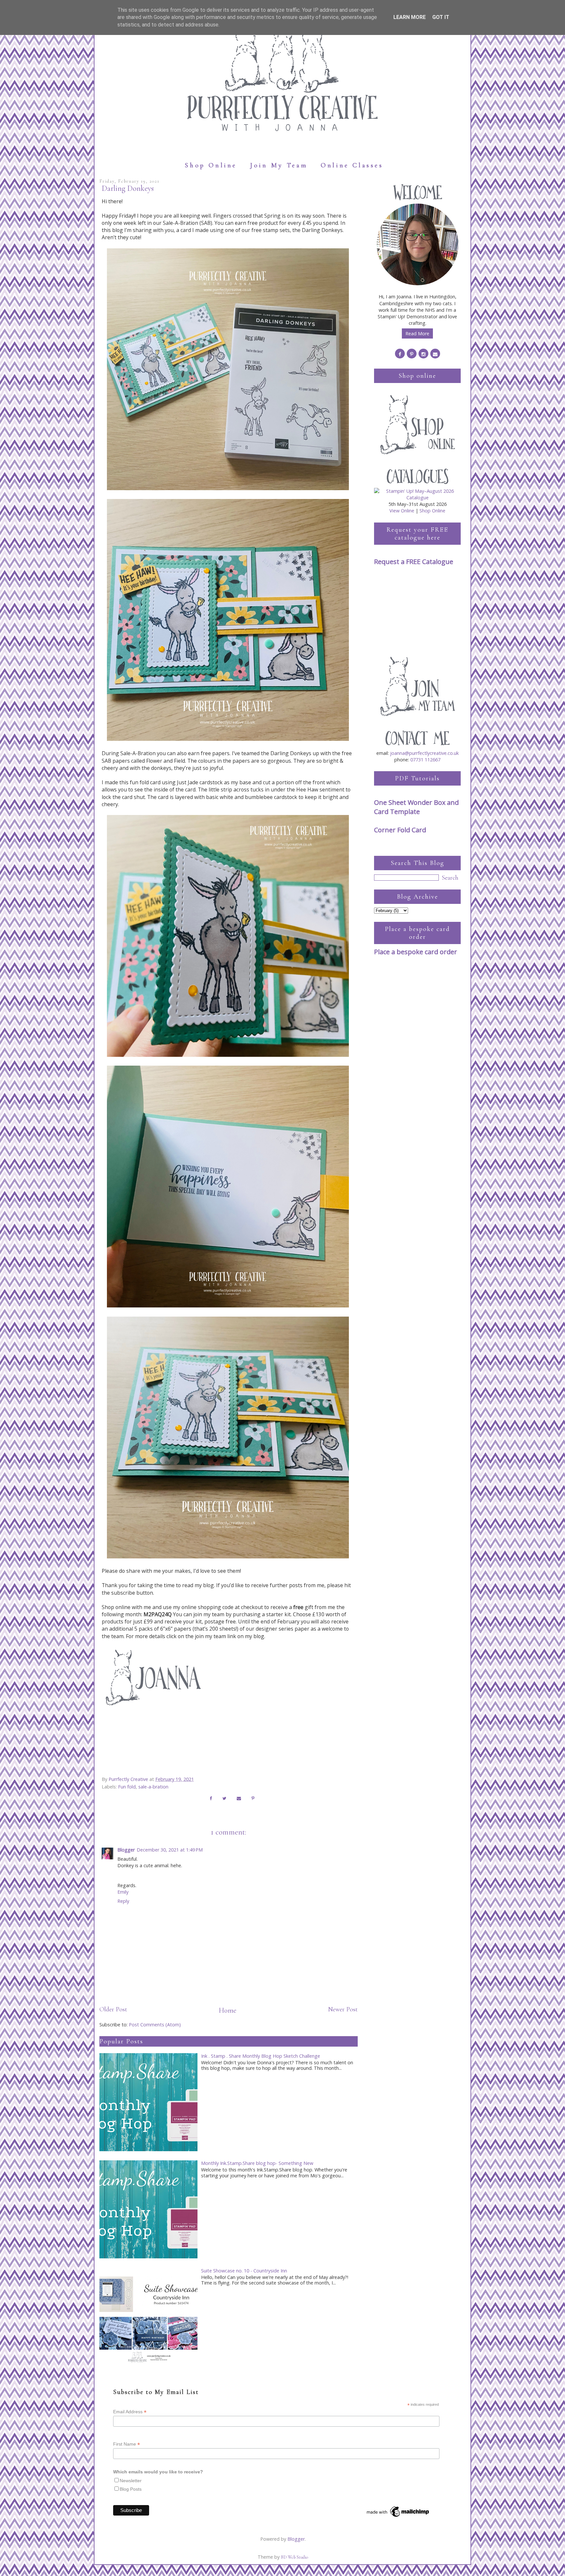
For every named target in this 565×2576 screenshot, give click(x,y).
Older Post (113, 2009)
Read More (417, 333)
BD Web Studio (294, 2557)
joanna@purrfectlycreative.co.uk (424, 753)
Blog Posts (131, 2489)
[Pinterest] (412, 354)
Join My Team (279, 165)
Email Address (130, 2412)
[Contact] (435, 354)
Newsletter (131, 2481)
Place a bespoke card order (416, 952)
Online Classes (352, 165)
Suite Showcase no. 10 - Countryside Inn (244, 2271)
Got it (441, 17)
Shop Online (211, 165)
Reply (123, 1901)
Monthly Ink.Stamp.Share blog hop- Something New (257, 2163)
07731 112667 (425, 760)
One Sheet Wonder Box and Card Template (416, 807)
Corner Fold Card (400, 830)
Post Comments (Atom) (155, 2025)
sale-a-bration (153, 1787)
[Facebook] (400, 354)
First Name (127, 2444)
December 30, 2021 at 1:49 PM (170, 1850)
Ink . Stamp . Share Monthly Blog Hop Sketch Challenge (261, 2056)
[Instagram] (423, 354)
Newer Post (343, 2009)
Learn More (410, 17)
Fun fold (127, 1787)
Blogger (126, 1850)
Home (228, 2010)
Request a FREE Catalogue (414, 562)
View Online (402, 511)
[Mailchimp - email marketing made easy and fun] (398, 2517)
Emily (123, 1892)
